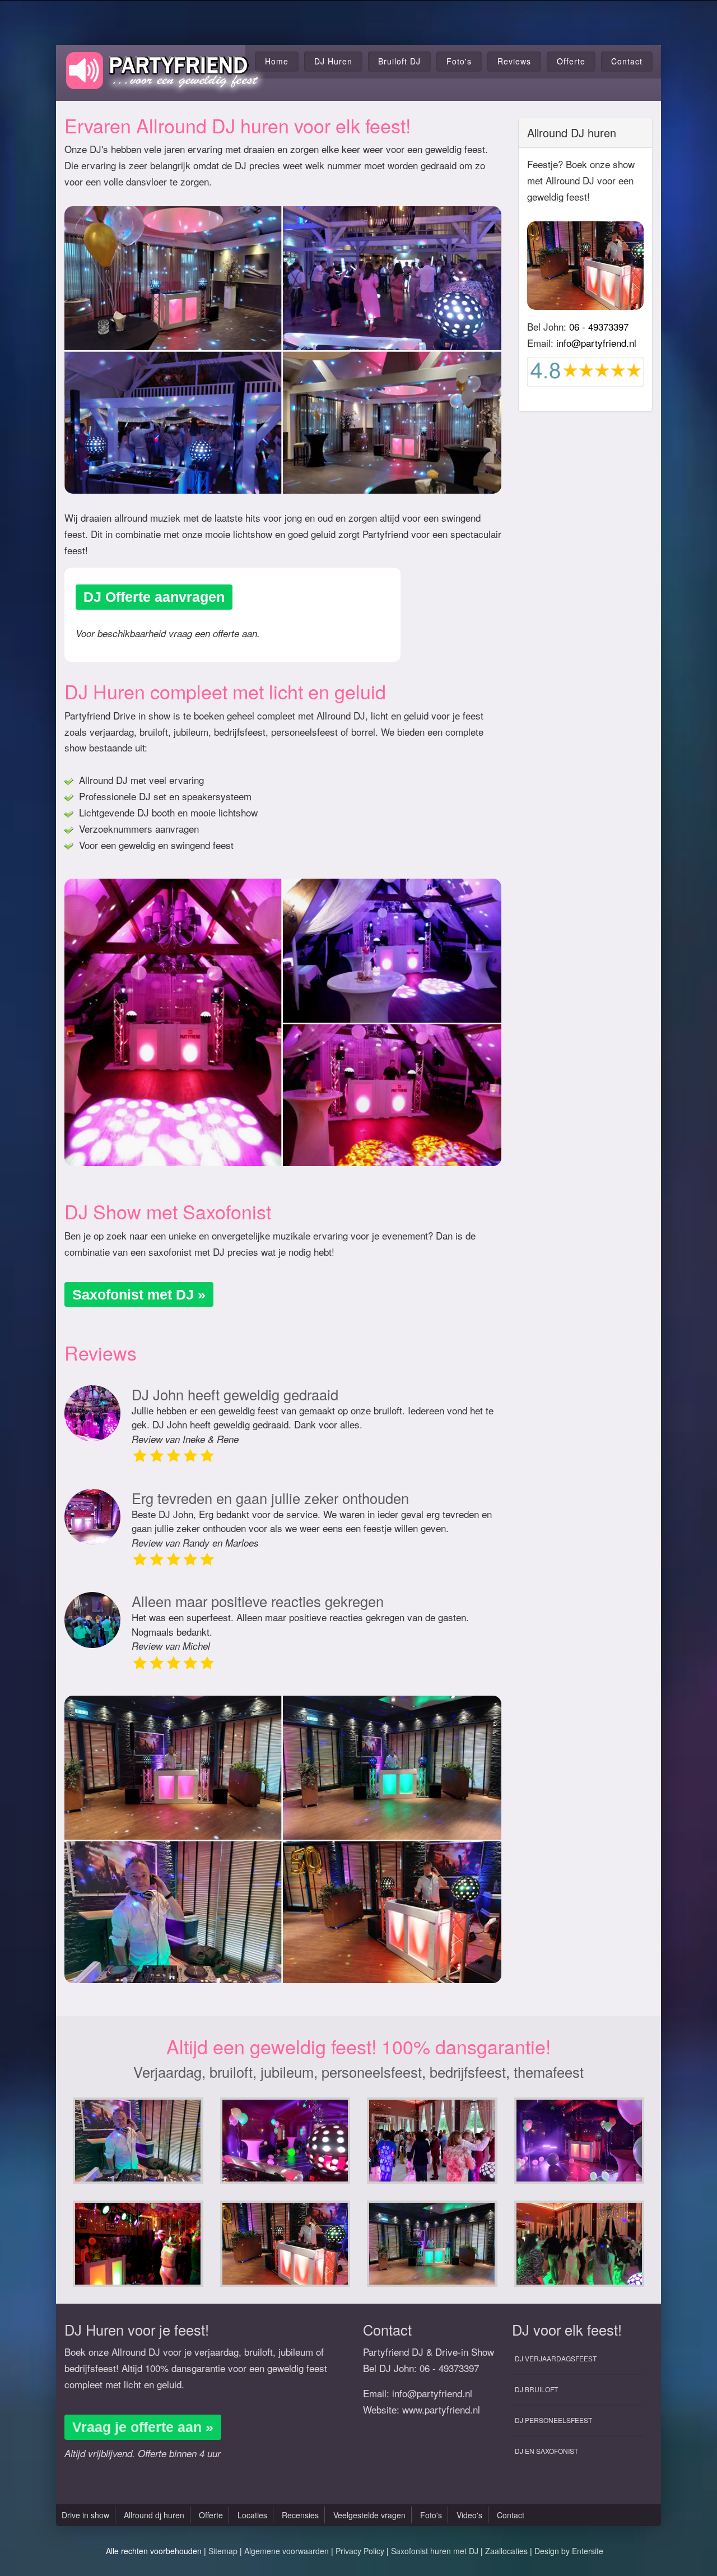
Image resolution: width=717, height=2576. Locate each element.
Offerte (571, 61)
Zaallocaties (506, 2551)
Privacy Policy (360, 2551)
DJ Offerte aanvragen (154, 597)
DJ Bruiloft (536, 2389)
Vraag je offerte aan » (143, 2427)
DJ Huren (333, 61)
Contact (627, 61)
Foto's (459, 61)
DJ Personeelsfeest (553, 2420)
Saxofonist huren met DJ (435, 2551)
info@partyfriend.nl (596, 343)
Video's (469, 2515)
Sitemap (223, 2551)
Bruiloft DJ (399, 61)
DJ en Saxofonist (546, 2451)
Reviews (514, 61)
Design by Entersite (569, 2551)
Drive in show (85, 2515)
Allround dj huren (154, 2515)
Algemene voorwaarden (287, 2551)
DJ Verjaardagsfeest (556, 2358)
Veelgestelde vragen (369, 2515)
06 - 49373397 (599, 326)
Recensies (300, 2515)
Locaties (252, 2515)
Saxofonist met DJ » (139, 1294)
